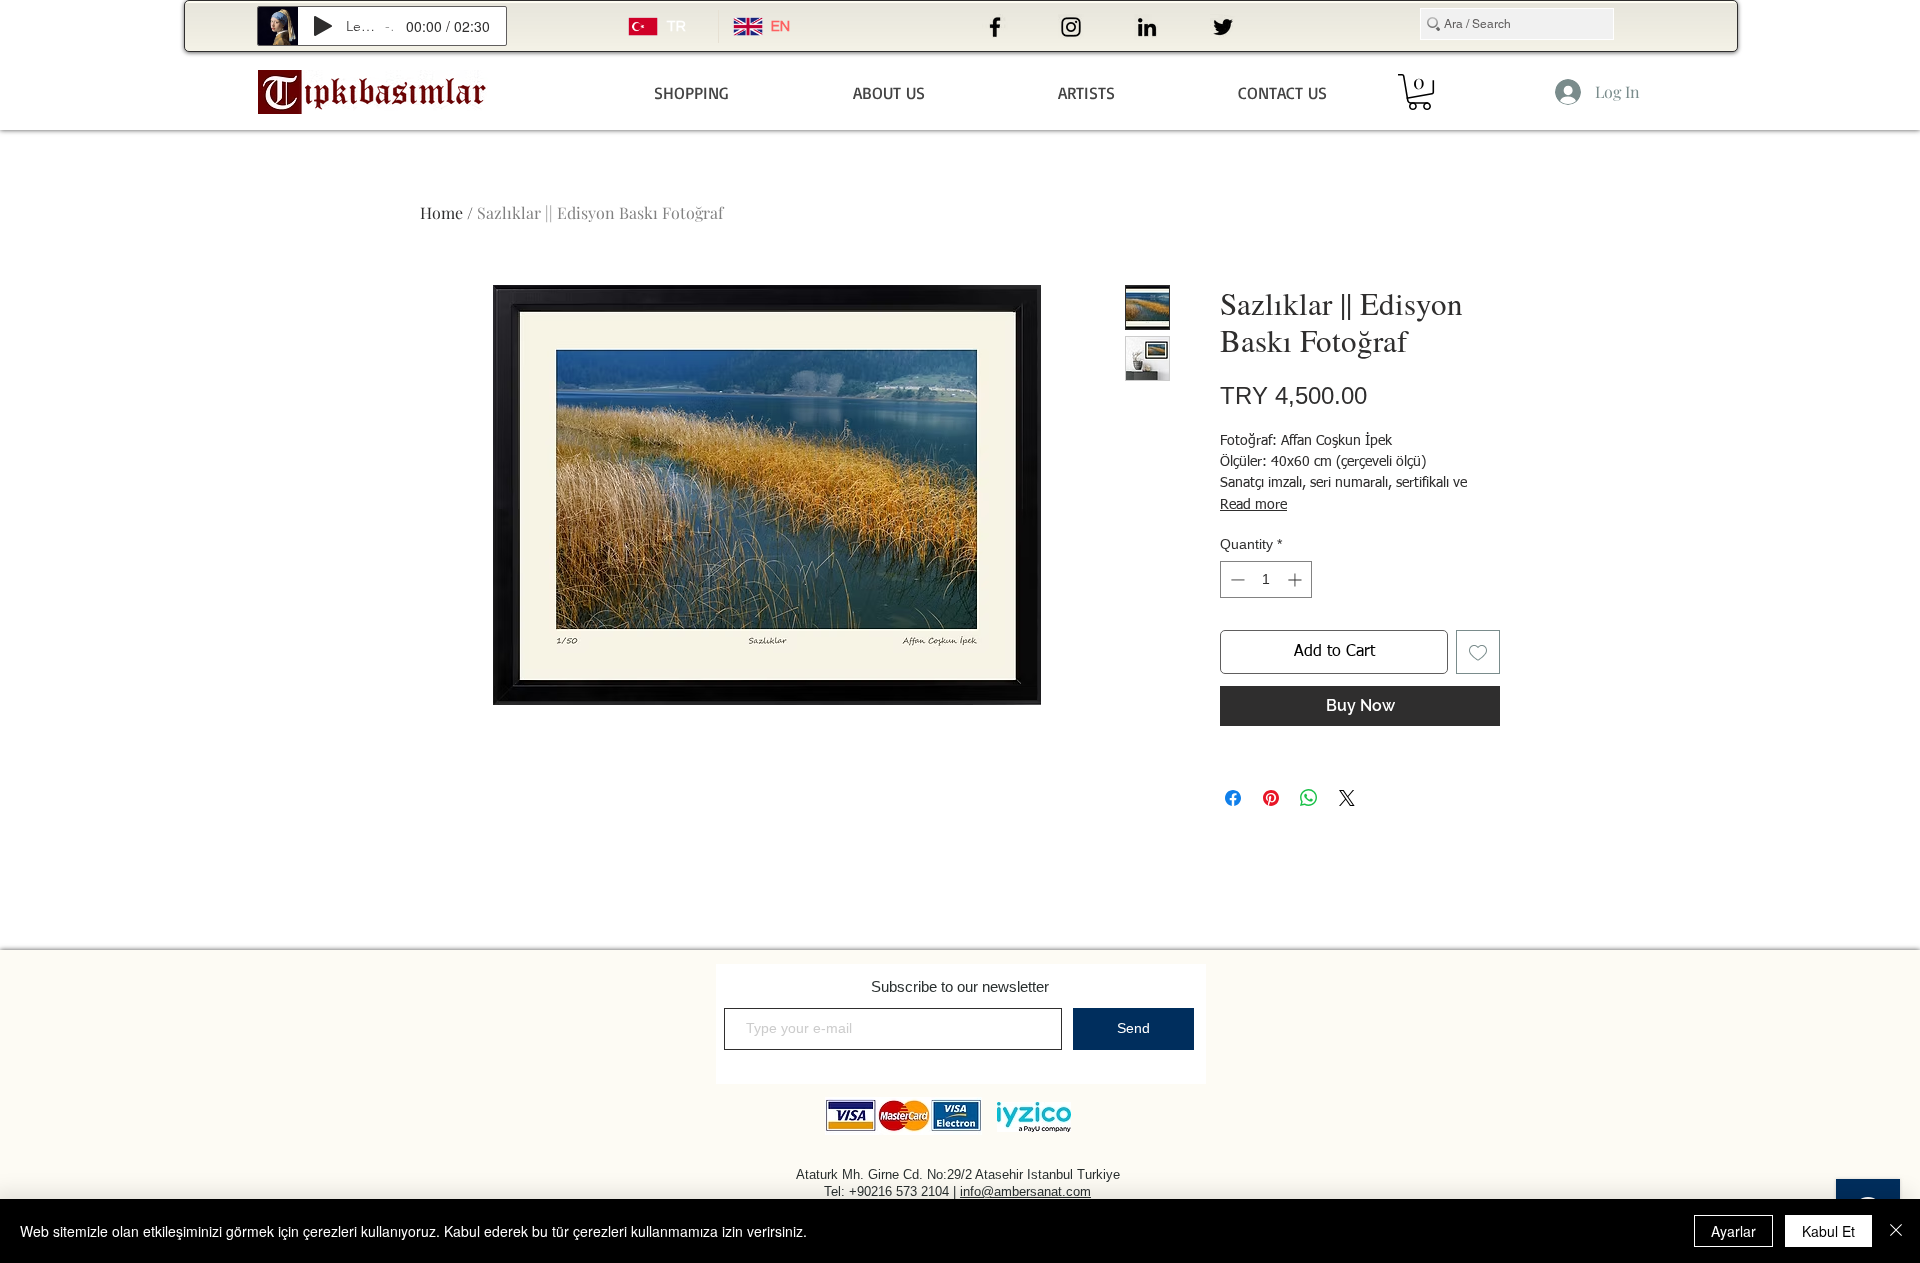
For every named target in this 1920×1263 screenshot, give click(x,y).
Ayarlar (1733, 1231)
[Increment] (1296, 579)
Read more (1253, 505)
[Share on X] (1347, 798)
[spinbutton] (1266, 579)
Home (441, 212)
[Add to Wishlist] (1478, 652)
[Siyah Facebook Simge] (995, 27)
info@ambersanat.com (1025, 1191)
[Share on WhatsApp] (1309, 798)
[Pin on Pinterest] (1271, 798)
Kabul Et (1828, 1231)
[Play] (323, 26)
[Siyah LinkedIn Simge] (1147, 27)
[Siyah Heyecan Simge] (1223, 27)
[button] (1419, 92)
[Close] (1896, 1231)
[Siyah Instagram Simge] (1071, 27)
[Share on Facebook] (1233, 798)
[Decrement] (1235, 579)
